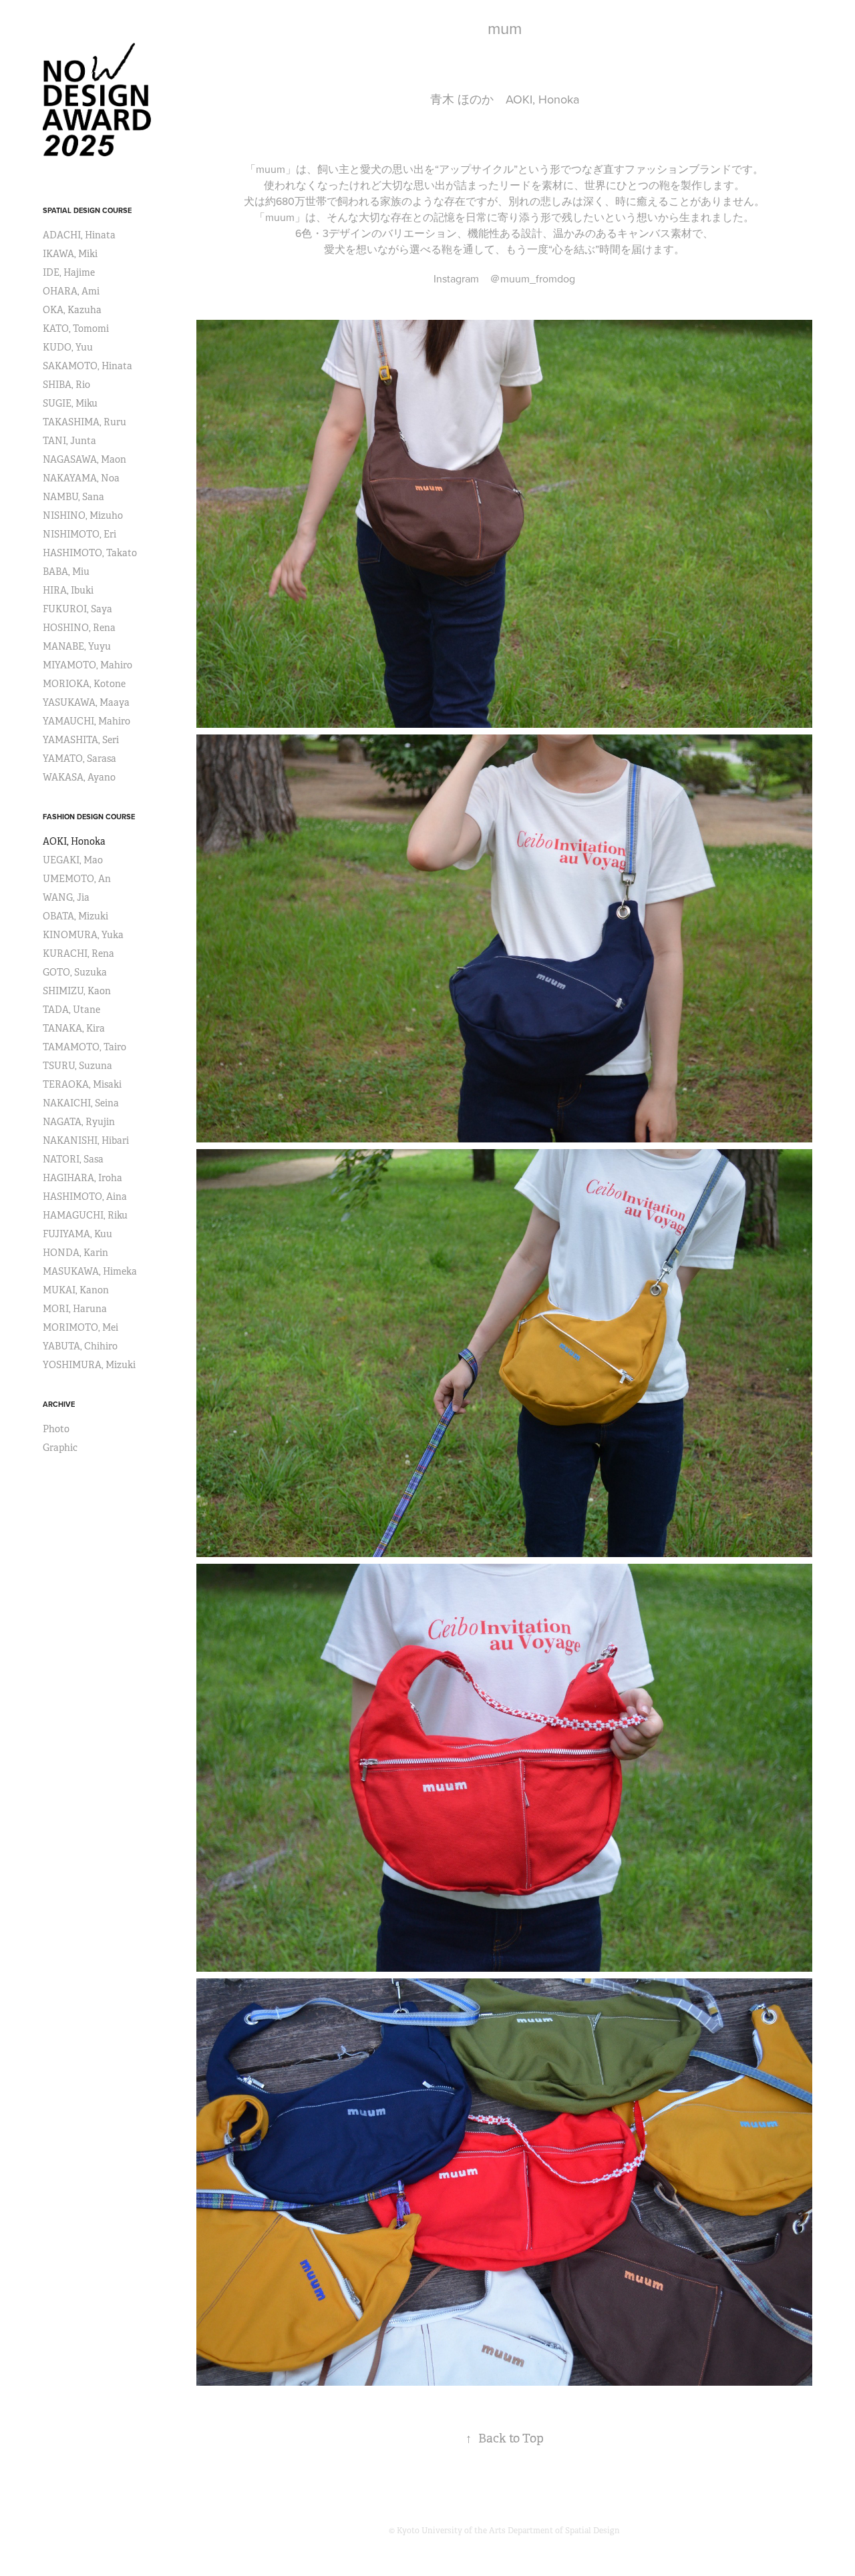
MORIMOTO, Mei (80, 1327)
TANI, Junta (69, 441)
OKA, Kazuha (72, 310)
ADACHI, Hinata (79, 235)
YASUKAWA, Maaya (86, 702)
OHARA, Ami (71, 291)
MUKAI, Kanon (76, 1290)
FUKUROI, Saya (77, 609)
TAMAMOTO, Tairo (84, 1047)
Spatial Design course (87, 210)
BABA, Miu (66, 572)
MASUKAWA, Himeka (90, 1271)
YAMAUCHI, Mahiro (87, 721)
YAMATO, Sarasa (79, 759)
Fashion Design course (89, 817)
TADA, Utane (71, 1010)
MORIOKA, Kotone (84, 684)
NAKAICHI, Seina (81, 1103)
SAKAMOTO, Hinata (88, 366)
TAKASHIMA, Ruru (84, 422)
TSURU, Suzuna (77, 1066)
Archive (59, 1404)
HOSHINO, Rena (79, 628)
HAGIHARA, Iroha (82, 1178)
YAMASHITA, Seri (81, 740)
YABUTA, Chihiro (80, 1346)
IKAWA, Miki (70, 254)
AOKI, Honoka (74, 841)
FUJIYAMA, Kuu (77, 1234)
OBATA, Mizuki (75, 916)
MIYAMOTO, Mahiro (88, 665)
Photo (56, 1429)
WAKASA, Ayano (79, 777)
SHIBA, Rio (66, 385)
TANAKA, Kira (74, 1028)
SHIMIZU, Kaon (77, 991)
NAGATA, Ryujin (79, 1122)
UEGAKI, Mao (73, 860)
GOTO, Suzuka (75, 972)
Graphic (60, 1448)
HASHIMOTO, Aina (85, 1197)
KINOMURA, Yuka (83, 935)
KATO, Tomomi (76, 329)
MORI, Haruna (75, 1309)
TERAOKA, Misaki (82, 1084)
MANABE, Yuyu (77, 646)
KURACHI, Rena (78, 953)
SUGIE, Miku (70, 403)
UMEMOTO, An (77, 879)
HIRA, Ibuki (68, 590)
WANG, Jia (66, 897)
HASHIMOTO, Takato (90, 553)
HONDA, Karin (75, 1253)
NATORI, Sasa (73, 1159)
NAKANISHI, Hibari (86, 1140)
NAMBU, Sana (73, 497)
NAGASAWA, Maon (84, 459)
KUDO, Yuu (68, 347)
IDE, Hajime (69, 272)
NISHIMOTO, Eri (79, 534)
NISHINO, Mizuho (83, 515)
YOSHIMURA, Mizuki (89, 1365)
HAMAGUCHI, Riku (85, 1215)
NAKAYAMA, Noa (81, 478)
